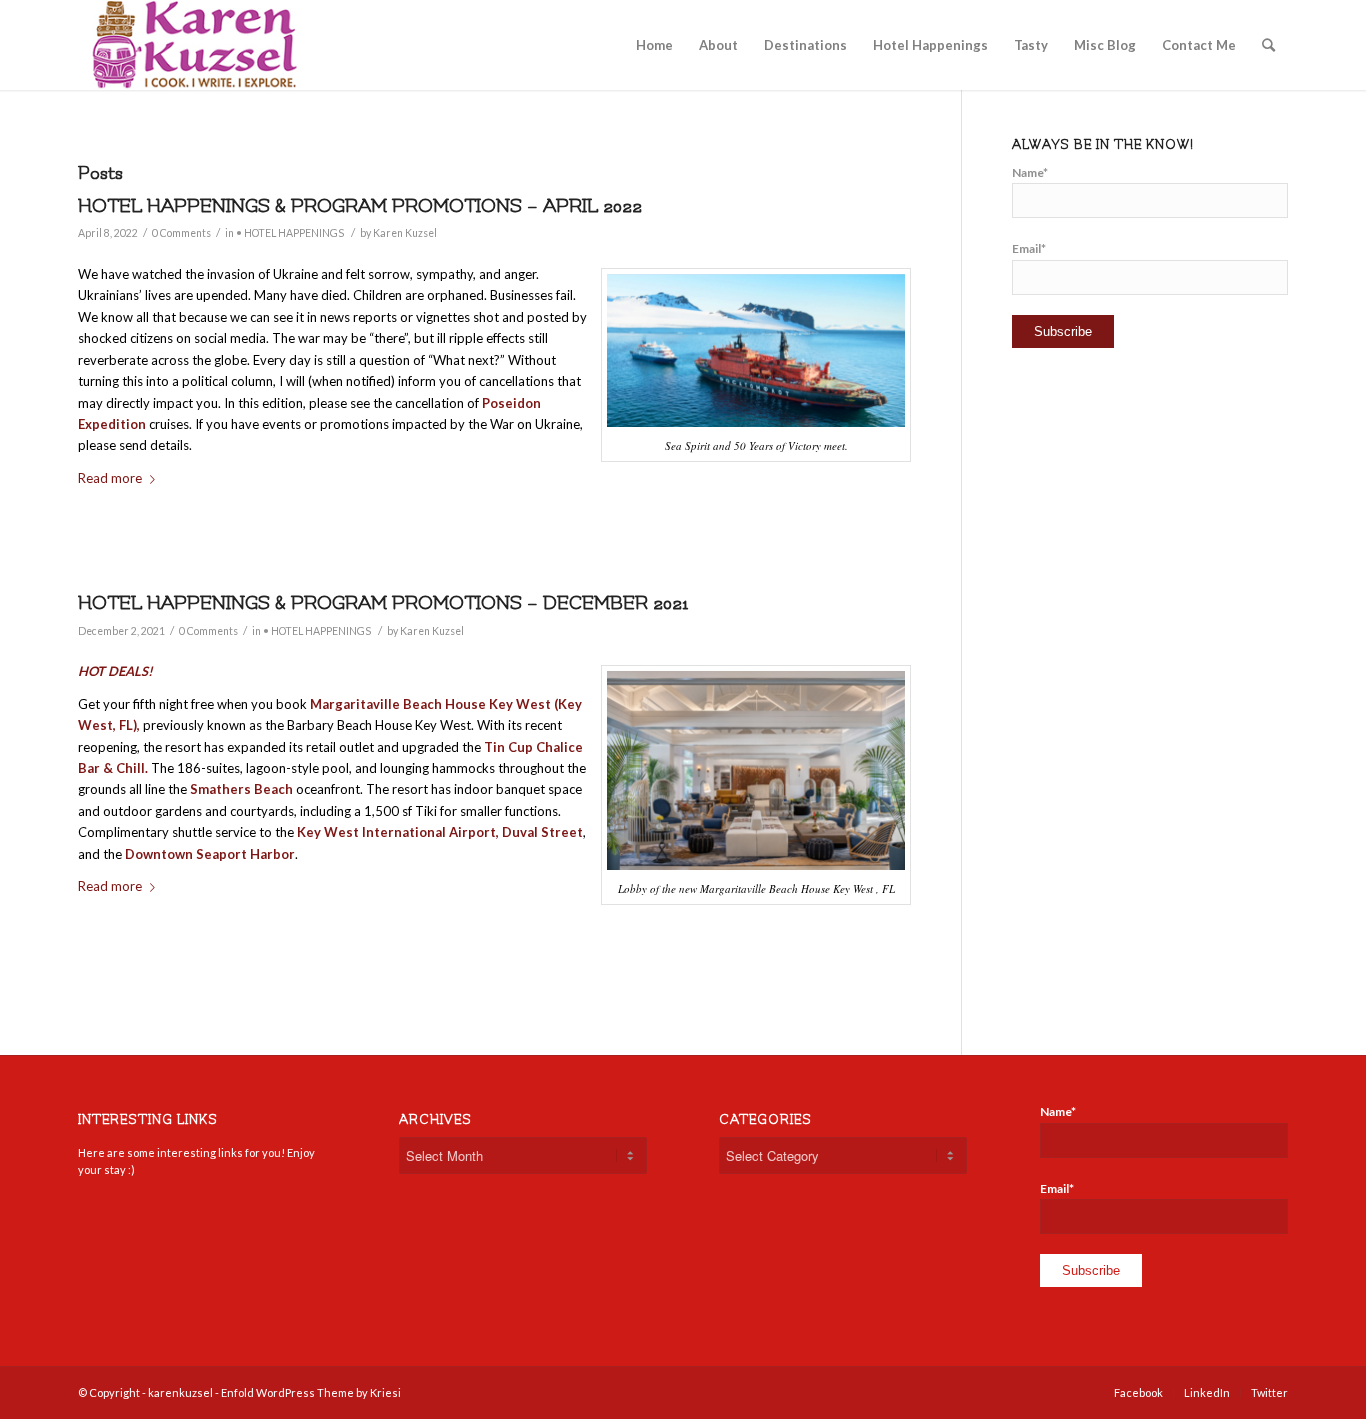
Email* (1029, 248)
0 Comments (181, 233)
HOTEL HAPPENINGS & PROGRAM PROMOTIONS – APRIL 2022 (360, 206)
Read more (110, 478)
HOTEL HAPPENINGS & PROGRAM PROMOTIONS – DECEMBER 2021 (383, 603)
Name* (1030, 172)
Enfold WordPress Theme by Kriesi (311, 1392)
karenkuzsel (180, 1392)
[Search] (1268, 45)
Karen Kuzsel (405, 233)
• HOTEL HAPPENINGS (290, 233)
